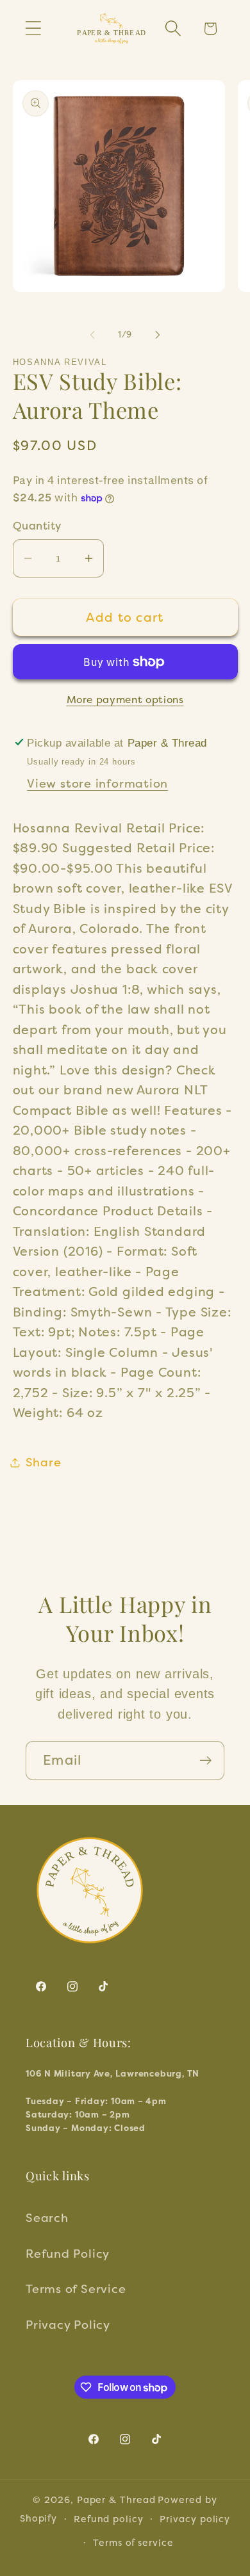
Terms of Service (76, 2288)
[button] (33, 28)
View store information (97, 783)
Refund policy (109, 2519)
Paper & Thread (116, 2499)
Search (47, 2217)
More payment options (125, 700)
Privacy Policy (68, 2324)
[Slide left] (92, 335)
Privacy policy (195, 2519)
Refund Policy (68, 2253)
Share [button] (44, 1462)
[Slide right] (158, 335)
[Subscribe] (205, 1761)
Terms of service (133, 2542)
